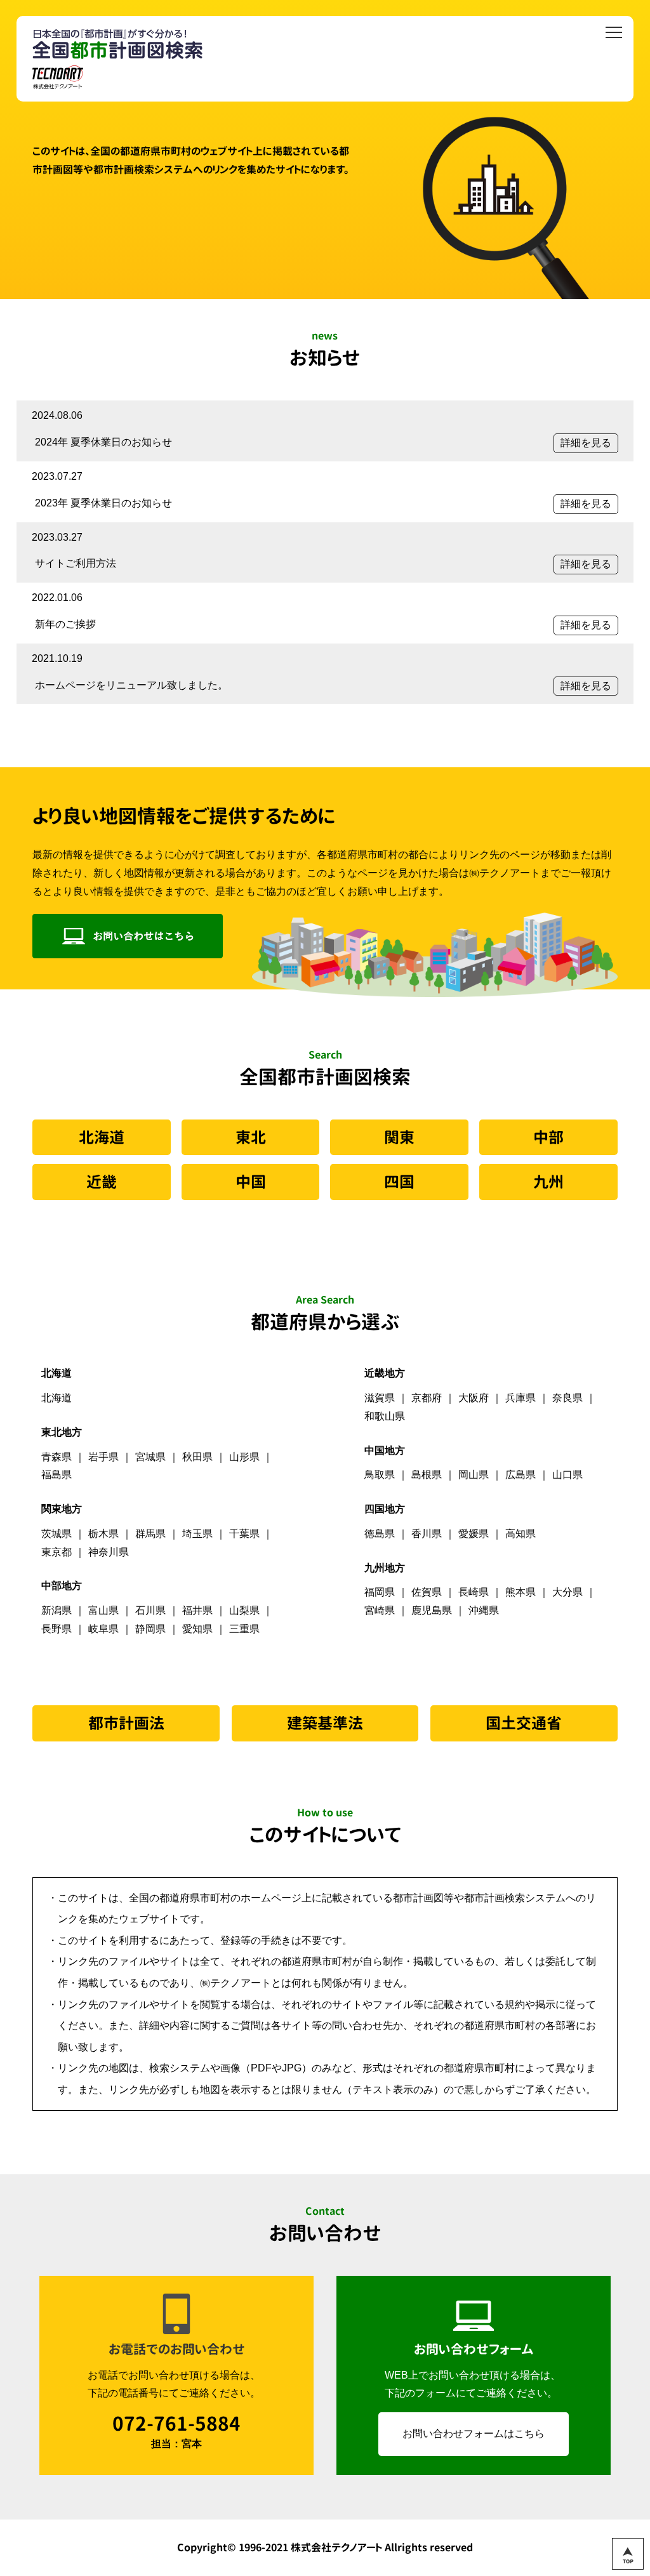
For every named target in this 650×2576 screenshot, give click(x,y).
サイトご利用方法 (76, 563)
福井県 (197, 1610)
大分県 (567, 1592)
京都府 (427, 1398)
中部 (548, 1137)
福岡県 (380, 1592)
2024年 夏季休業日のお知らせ (103, 442)
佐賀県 (427, 1592)
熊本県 (521, 1592)
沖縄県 (484, 1610)
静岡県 (150, 1629)
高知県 (521, 1534)
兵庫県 (521, 1398)
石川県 (150, 1610)
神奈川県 (109, 1552)
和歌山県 (385, 1416)
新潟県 (56, 1610)
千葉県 (244, 1534)
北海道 (102, 1137)
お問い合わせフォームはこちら (474, 2434)
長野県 (56, 1629)
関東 (399, 1137)
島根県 (427, 1475)
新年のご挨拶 (65, 624)
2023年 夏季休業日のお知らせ (103, 503)
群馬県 (150, 1534)
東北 (251, 1137)
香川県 (427, 1534)
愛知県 (197, 1629)
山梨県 (244, 1610)
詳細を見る (586, 443)
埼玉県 (197, 1534)
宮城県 (150, 1457)
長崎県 (474, 1592)
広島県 (521, 1475)
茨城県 (56, 1534)
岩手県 (103, 1457)
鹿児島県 (432, 1610)
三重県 (244, 1629)
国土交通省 (524, 1723)
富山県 (103, 1610)
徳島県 (380, 1534)
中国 (251, 1182)
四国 (399, 1182)
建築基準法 (325, 1723)
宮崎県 (380, 1610)
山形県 (244, 1457)
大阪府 (474, 1398)
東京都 (56, 1552)
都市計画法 (126, 1723)
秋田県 (197, 1457)
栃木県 (103, 1534)
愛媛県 (474, 1534)
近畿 (102, 1182)
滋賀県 (380, 1398)
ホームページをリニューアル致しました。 (131, 685)
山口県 (567, 1475)
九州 (548, 1182)
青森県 (56, 1457)
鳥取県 (380, 1475)
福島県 (56, 1475)
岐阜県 (103, 1629)
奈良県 (567, 1398)
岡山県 (474, 1475)
